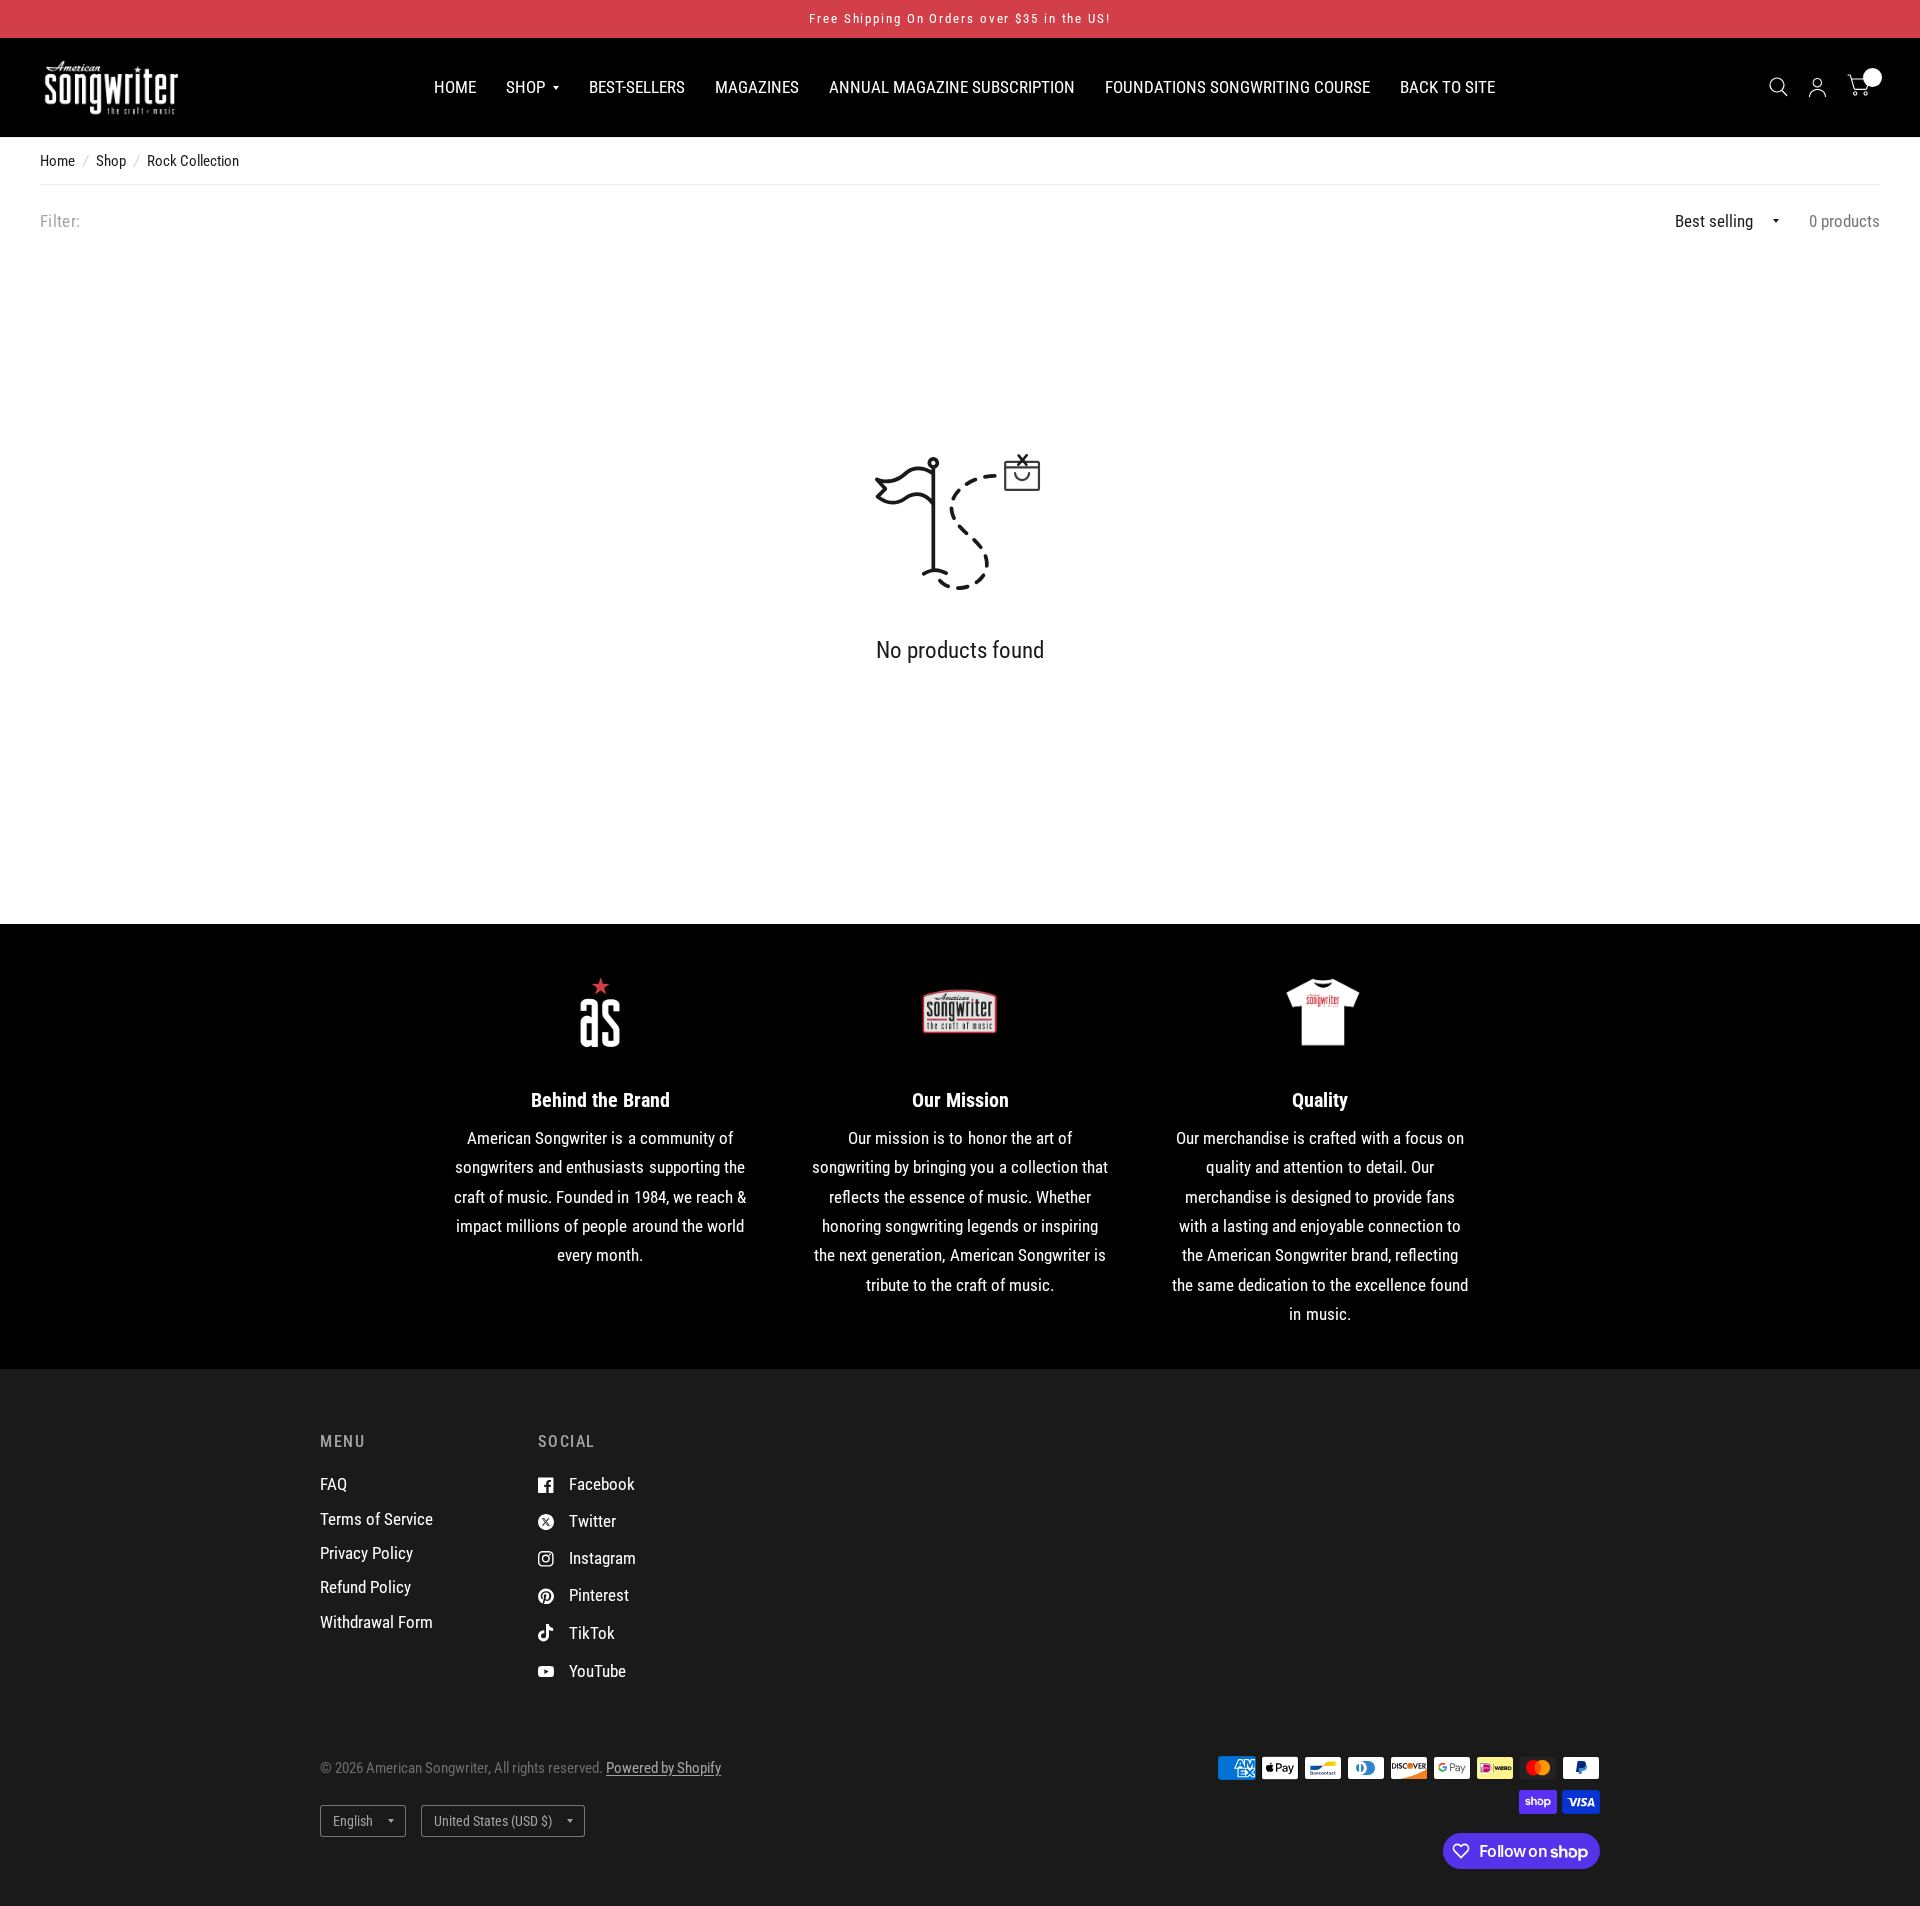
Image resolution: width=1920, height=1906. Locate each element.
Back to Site (1447, 86)
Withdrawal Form (376, 1622)
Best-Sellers (637, 86)
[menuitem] (455, 86)
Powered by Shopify (663, 1768)
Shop (525, 86)
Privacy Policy (366, 1553)
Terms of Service (376, 1519)
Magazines (757, 86)
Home (455, 86)
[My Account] (1817, 87)
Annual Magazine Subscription (952, 86)
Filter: (60, 221)
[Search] (1778, 87)
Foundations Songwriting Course (1237, 86)
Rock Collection (193, 161)
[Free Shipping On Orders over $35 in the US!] (960, 19)
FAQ (333, 1484)
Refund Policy (365, 1587)
